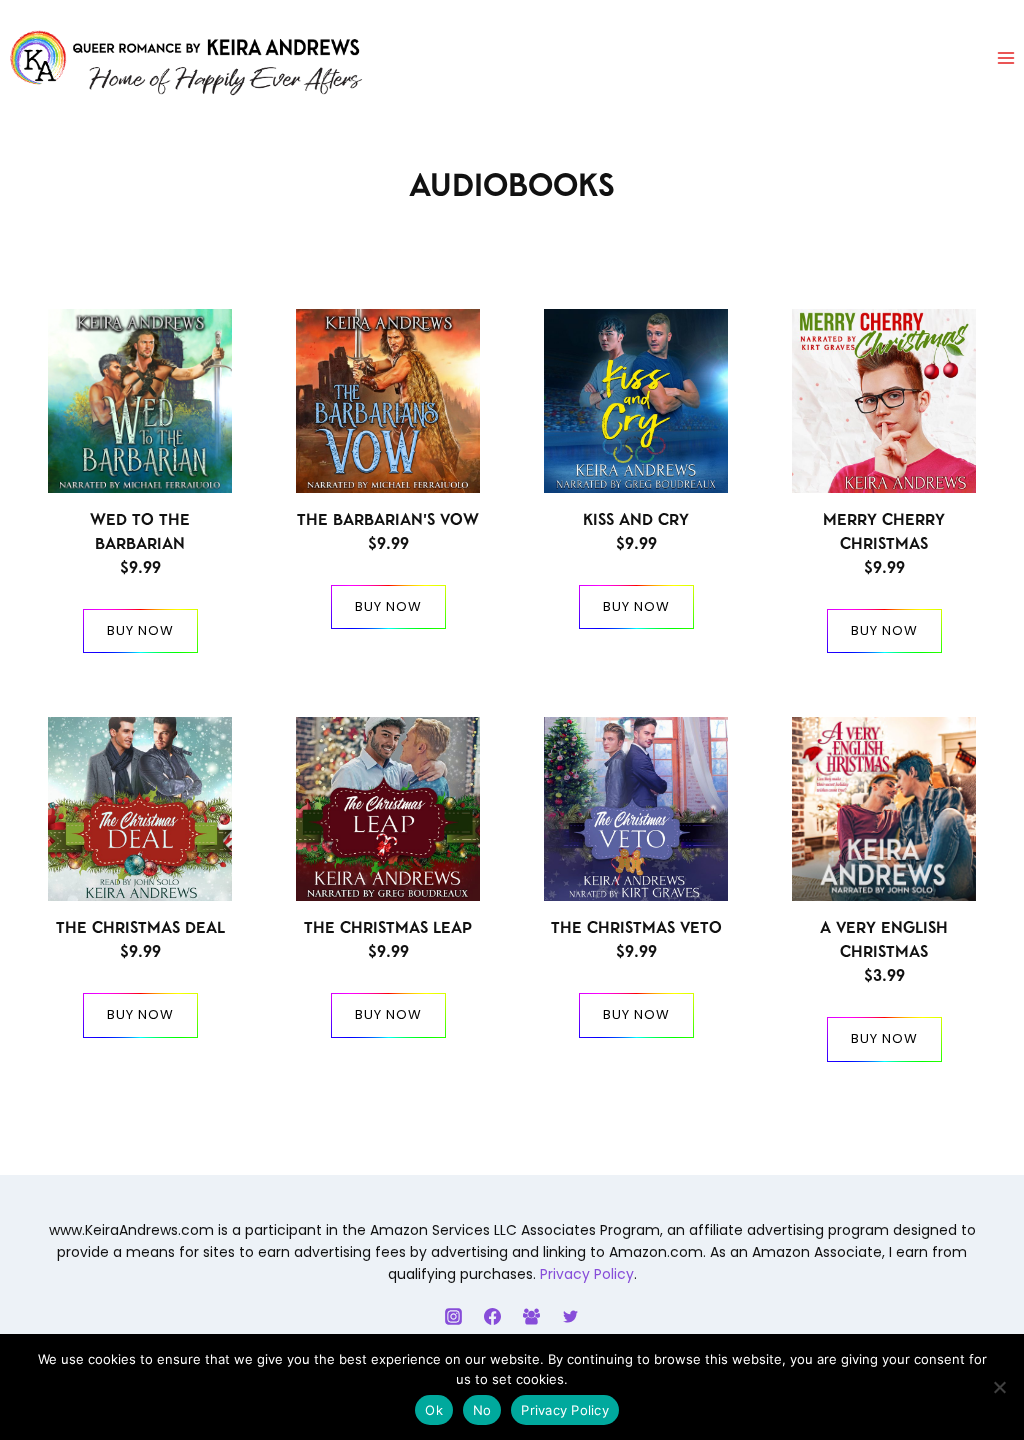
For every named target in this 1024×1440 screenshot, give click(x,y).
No (482, 1410)
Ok (434, 1410)
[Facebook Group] (532, 1316)
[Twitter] (571, 1316)
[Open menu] (1005, 58)
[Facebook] (492, 1316)
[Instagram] (453, 1316)
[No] (999, 1387)
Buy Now (140, 630)
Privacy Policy (587, 1274)
